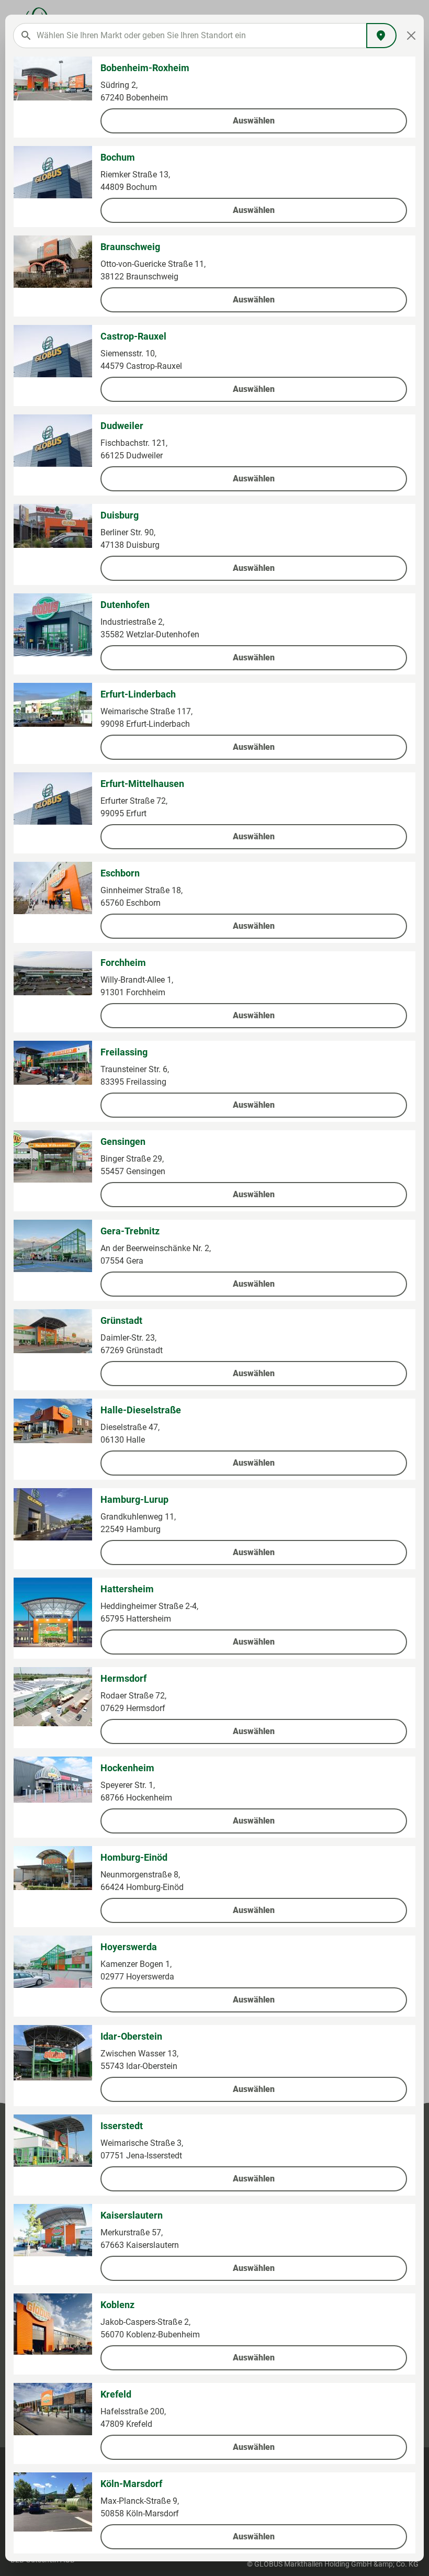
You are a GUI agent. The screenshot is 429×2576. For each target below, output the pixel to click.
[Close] (411, 36)
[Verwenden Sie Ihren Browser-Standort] (381, 36)
